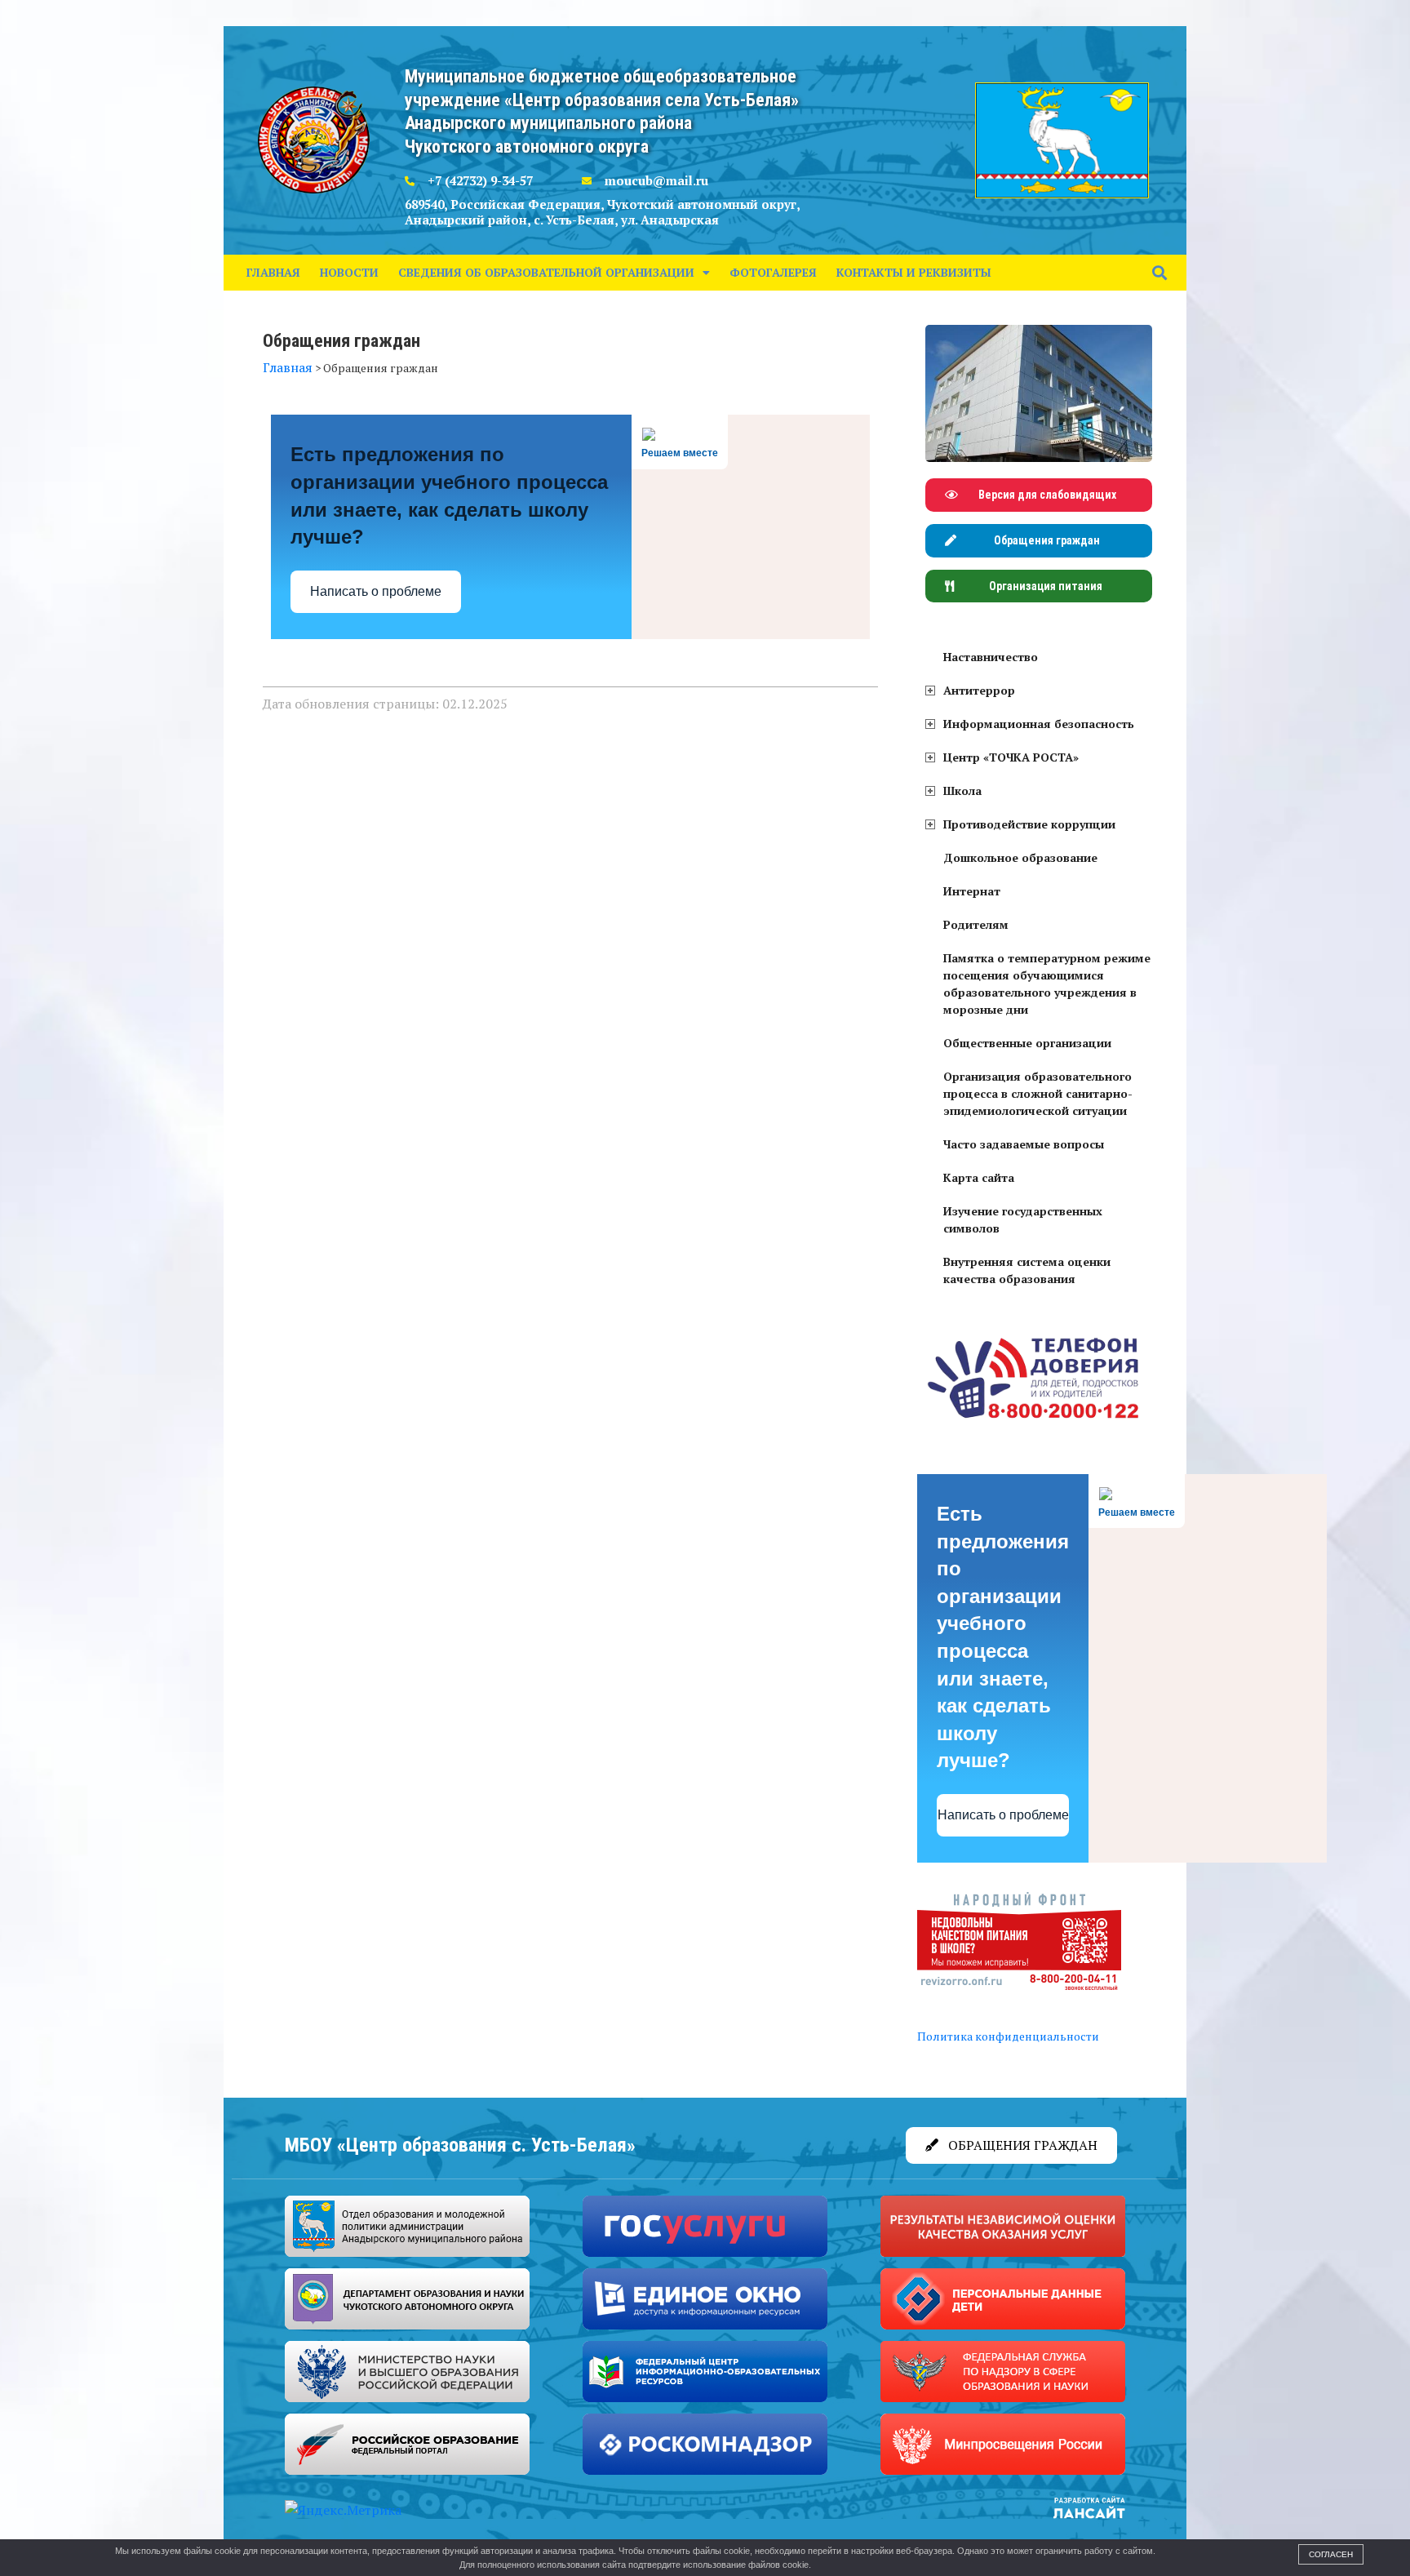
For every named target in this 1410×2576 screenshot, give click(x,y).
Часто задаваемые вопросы (1024, 1144)
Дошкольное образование (1020, 857)
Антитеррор (979, 690)
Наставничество (991, 657)
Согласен (1331, 2554)
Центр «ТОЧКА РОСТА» (1011, 757)
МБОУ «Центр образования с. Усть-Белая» (460, 2145)
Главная (273, 272)
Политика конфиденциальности (1008, 2036)
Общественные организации (1027, 1043)
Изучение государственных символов (1023, 1219)
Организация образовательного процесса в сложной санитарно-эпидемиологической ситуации (1038, 1093)
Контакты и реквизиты (914, 272)
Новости (349, 272)
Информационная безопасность (1039, 724)
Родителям (976, 924)
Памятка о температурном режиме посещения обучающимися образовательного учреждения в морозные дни (1047, 984)
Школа (962, 791)
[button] (1160, 272)
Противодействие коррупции (1029, 824)
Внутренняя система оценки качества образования (1027, 1270)
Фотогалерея (773, 272)
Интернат (972, 891)
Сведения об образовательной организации (546, 272)
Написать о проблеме (376, 591)
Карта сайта (979, 1177)
